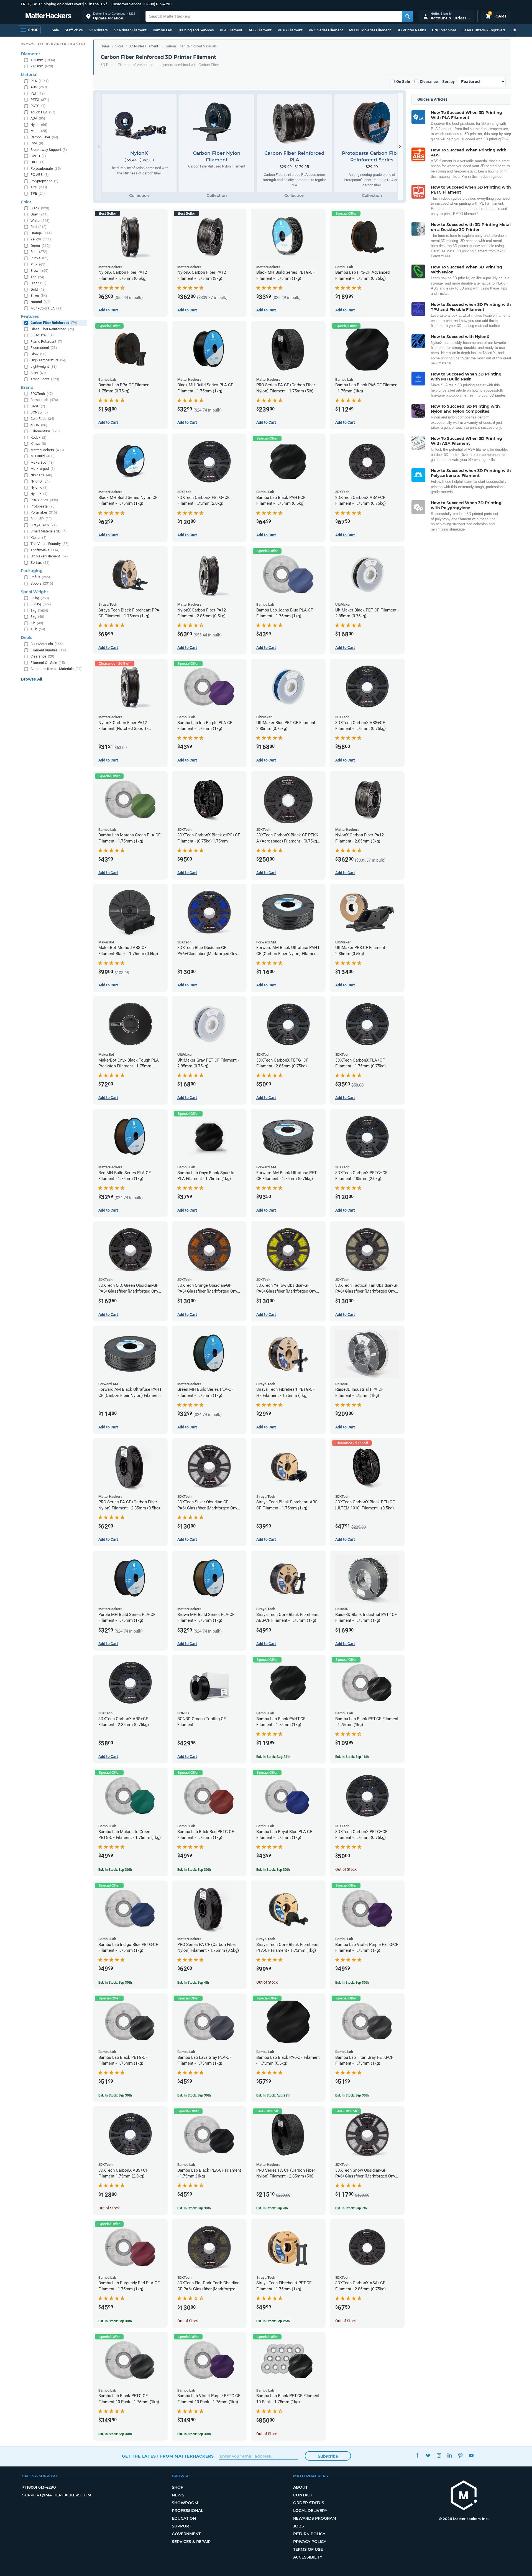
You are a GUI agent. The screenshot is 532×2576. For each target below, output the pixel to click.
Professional (187, 2511)
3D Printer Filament (130, 30)
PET (38, 93)
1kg (39, 611)
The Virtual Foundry (50, 544)
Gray (39, 214)
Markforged (43, 469)
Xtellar (39, 538)
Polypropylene (44, 181)
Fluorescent (44, 348)
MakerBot (42, 462)
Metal (39, 131)
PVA (37, 143)
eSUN (39, 425)
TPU (39, 187)
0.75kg (41, 604)
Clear (39, 283)
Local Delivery (310, 2511)
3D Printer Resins (411, 30)
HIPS (38, 162)
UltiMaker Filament (49, 556)
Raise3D (41, 519)
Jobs (299, 2526)
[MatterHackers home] (48, 16)
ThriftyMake (45, 550)
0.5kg (40, 598)
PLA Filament (231, 30)
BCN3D (39, 412)
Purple (39, 258)
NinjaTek (41, 475)
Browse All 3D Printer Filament (53, 44)
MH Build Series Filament (370, 30)
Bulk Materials (47, 644)
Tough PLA (43, 112)
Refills (40, 577)
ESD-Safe (42, 335)
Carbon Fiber (44, 137)
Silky (38, 373)
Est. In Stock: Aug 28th (273, 1757)
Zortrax (40, 563)
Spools (42, 583)
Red (39, 227)
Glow (39, 354)
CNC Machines (444, 30)
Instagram (439, 2456)
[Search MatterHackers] (407, 16)
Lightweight (44, 366)
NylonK (39, 487)
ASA (38, 118)
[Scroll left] (99, 146)
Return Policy (309, 2534)
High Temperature (48, 360)
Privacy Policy (310, 2542)
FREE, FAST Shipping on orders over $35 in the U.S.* (64, 4)
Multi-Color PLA (47, 308)
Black (40, 208)
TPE (38, 193)
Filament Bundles (49, 650)
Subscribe (328, 2456)
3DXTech (42, 394)
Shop (178, 2487)
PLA (40, 81)
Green (40, 246)
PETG (40, 100)
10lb (38, 629)
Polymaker (44, 512)
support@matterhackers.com (57, 2495)
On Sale (403, 82)
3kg (37, 617)
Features (30, 316)
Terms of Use (308, 2549)
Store (119, 46)
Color (26, 202)
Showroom (185, 2503)
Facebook (417, 2456)
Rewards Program (315, 2518)
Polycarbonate (46, 168)
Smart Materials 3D (49, 531)
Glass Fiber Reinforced (52, 329)
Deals (26, 638)
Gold (38, 289)
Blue (39, 252)
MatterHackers (47, 450)
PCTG (38, 106)
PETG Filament (290, 30)
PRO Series (44, 500)
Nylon (39, 125)
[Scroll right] (400, 146)
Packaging (32, 571)
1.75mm (43, 60)
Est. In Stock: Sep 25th (273, 2321)
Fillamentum (45, 431)
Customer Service (126, 4)
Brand (27, 387)
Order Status (309, 2503)
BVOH (38, 156)
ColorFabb (42, 419)
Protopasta (43, 506)
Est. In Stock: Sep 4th (193, 1983)
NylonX (39, 494)
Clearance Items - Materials (56, 669)
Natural (40, 302)
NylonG (40, 481)
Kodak (39, 437)
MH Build (43, 456)
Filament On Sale (48, 663)
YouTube (471, 2456)
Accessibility (308, 2557)
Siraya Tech (44, 525)
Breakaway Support (49, 150)
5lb (37, 623)
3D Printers (98, 30)
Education (184, 2518)
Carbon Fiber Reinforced (54, 323)
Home (105, 46)
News (178, 2495)
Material (29, 75)
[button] (111, 16)
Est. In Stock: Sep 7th (351, 2208)
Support (181, 2526)
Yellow (41, 239)
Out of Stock (346, 1869)
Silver (39, 295)
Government (186, 2534)
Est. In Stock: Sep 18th (352, 1757)
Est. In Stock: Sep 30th (115, 1870)
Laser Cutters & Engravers (484, 30)
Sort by (448, 82)
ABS (39, 87)
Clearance (429, 82)
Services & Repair (191, 2542)
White (40, 221)
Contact (303, 2495)
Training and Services (196, 30)
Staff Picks (74, 30)
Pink (38, 264)
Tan (37, 277)
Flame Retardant (46, 342)
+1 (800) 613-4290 (157, 4)
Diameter (30, 54)
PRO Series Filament (326, 30)
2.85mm (42, 66)
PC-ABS (40, 175)
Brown (39, 271)
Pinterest (460, 2456)
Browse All (31, 679)
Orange (41, 233)
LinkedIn (450, 2456)
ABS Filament (260, 30)
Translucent (45, 379)
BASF (38, 406)
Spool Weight (34, 592)
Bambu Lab (162, 30)
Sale (55, 30)
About (300, 2487)
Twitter (428, 2456)
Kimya (38, 444)
